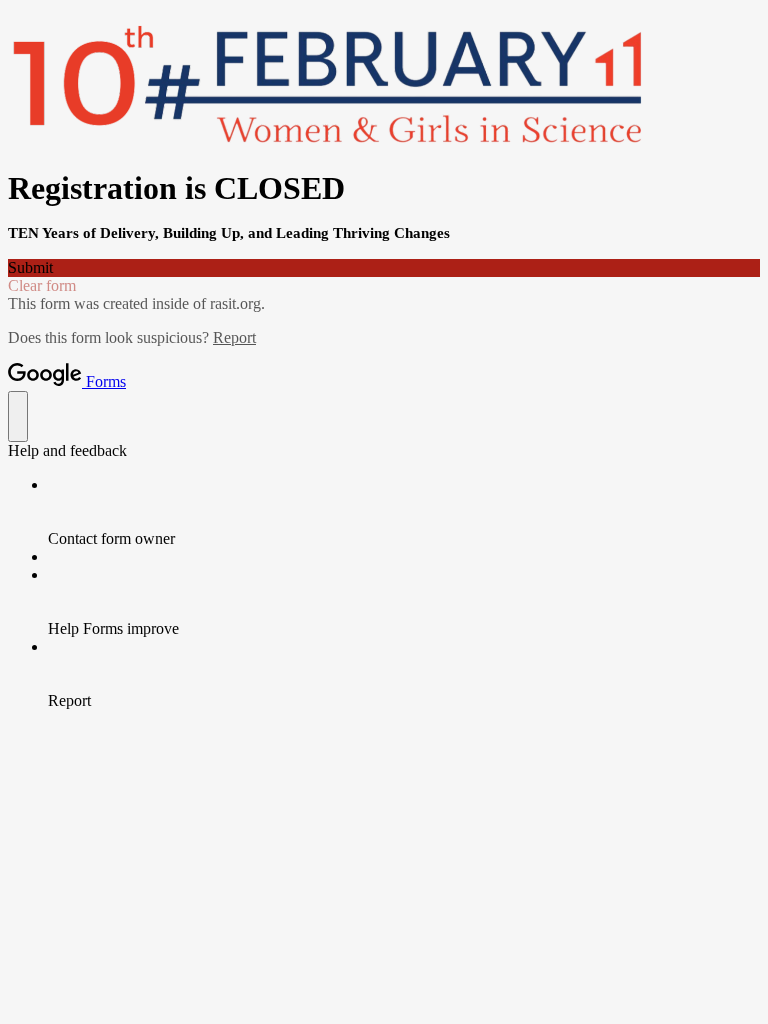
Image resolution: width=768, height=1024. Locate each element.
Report (234, 337)
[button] (384, 268)
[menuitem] (404, 512)
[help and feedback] (18, 416)
